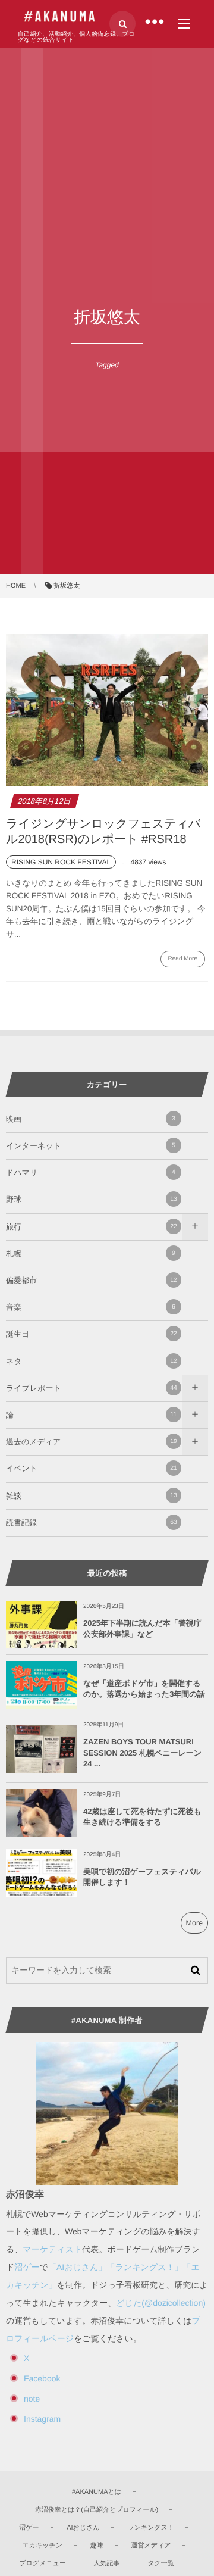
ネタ (92, 1361)
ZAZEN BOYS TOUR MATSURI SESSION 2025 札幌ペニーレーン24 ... (142, 1752)
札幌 (91, 1253)
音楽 (91, 1307)
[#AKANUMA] (59, 17)
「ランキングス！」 (145, 2267)
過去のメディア (92, 1442)
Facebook (42, 2378)
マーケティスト (52, 2249)
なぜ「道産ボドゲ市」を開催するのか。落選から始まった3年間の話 (144, 1689)
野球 (92, 1199)
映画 (91, 1119)
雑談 (92, 1496)
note (32, 2399)
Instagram (42, 2419)
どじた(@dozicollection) (161, 2303)
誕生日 (92, 1334)
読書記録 (92, 1523)
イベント (92, 1468)
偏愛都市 (92, 1280)
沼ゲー (27, 2267)
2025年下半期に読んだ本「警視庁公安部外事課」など (142, 1629)
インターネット (91, 1146)
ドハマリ (91, 1173)
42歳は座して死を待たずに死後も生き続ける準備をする (142, 1817)
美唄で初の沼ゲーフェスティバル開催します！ (142, 1877)
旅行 (92, 1227)
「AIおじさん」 (78, 2267)
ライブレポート (92, 1388)
